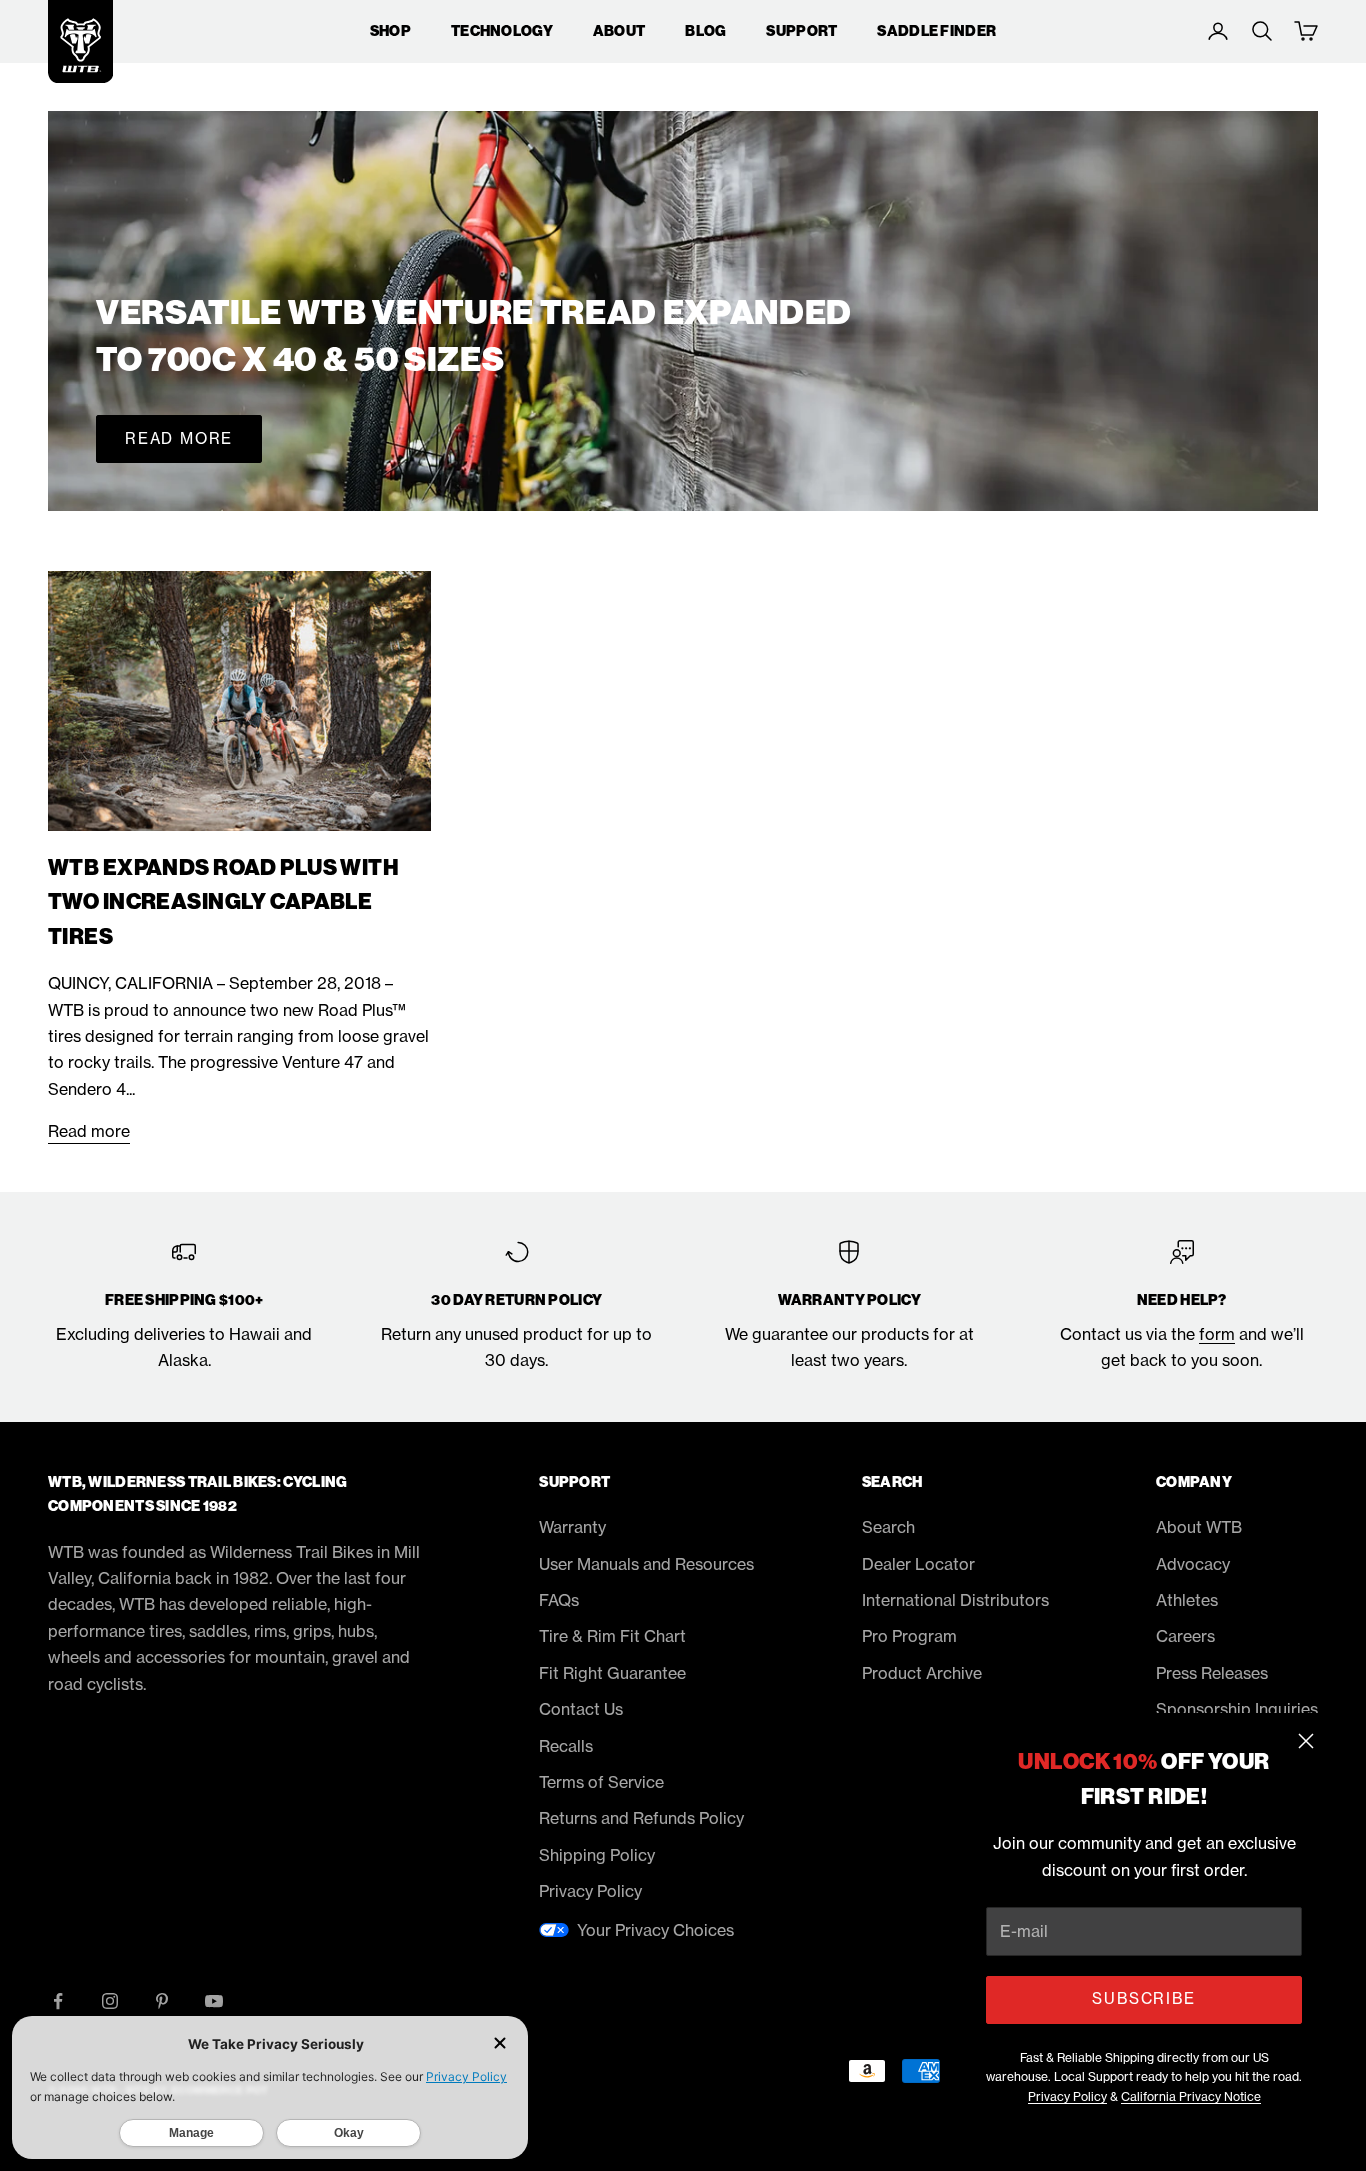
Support (801, 31)
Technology (502, 31)
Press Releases (1212, 1673)
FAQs (559, 1600)
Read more (179, 438)
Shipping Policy (597, 1855)
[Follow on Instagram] (110, 2001)
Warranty (572, 1527)
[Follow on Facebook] (58, 2001)
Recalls (566, 1746)
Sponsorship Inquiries (1237, 1709)
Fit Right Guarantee (612, 1673)
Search (888, 1527)
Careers (1185, 1636)
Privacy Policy (1067, 2096)
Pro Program (909, 1636)
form (1217, 1334)
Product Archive (922, 1673)
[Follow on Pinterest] (162, 2001)
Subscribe (1143, 1998)
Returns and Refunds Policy (641, 1818)
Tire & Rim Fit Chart (612, 1636)
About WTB (1199, 1527)
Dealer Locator (918, 1564)
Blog (705, 31)
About (619, 31)
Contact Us (581, 1709)
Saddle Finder (936, 31)
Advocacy (1193, 1564)
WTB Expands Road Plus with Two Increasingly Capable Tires (223, 902)
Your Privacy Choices (655, 1930)
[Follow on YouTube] (214, 2001)
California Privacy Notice (1191, 2096)
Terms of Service (601, 1782)
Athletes (1187, 1600)
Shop (390, 31)
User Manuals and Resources (646, 1564)
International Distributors (955, 1600)
